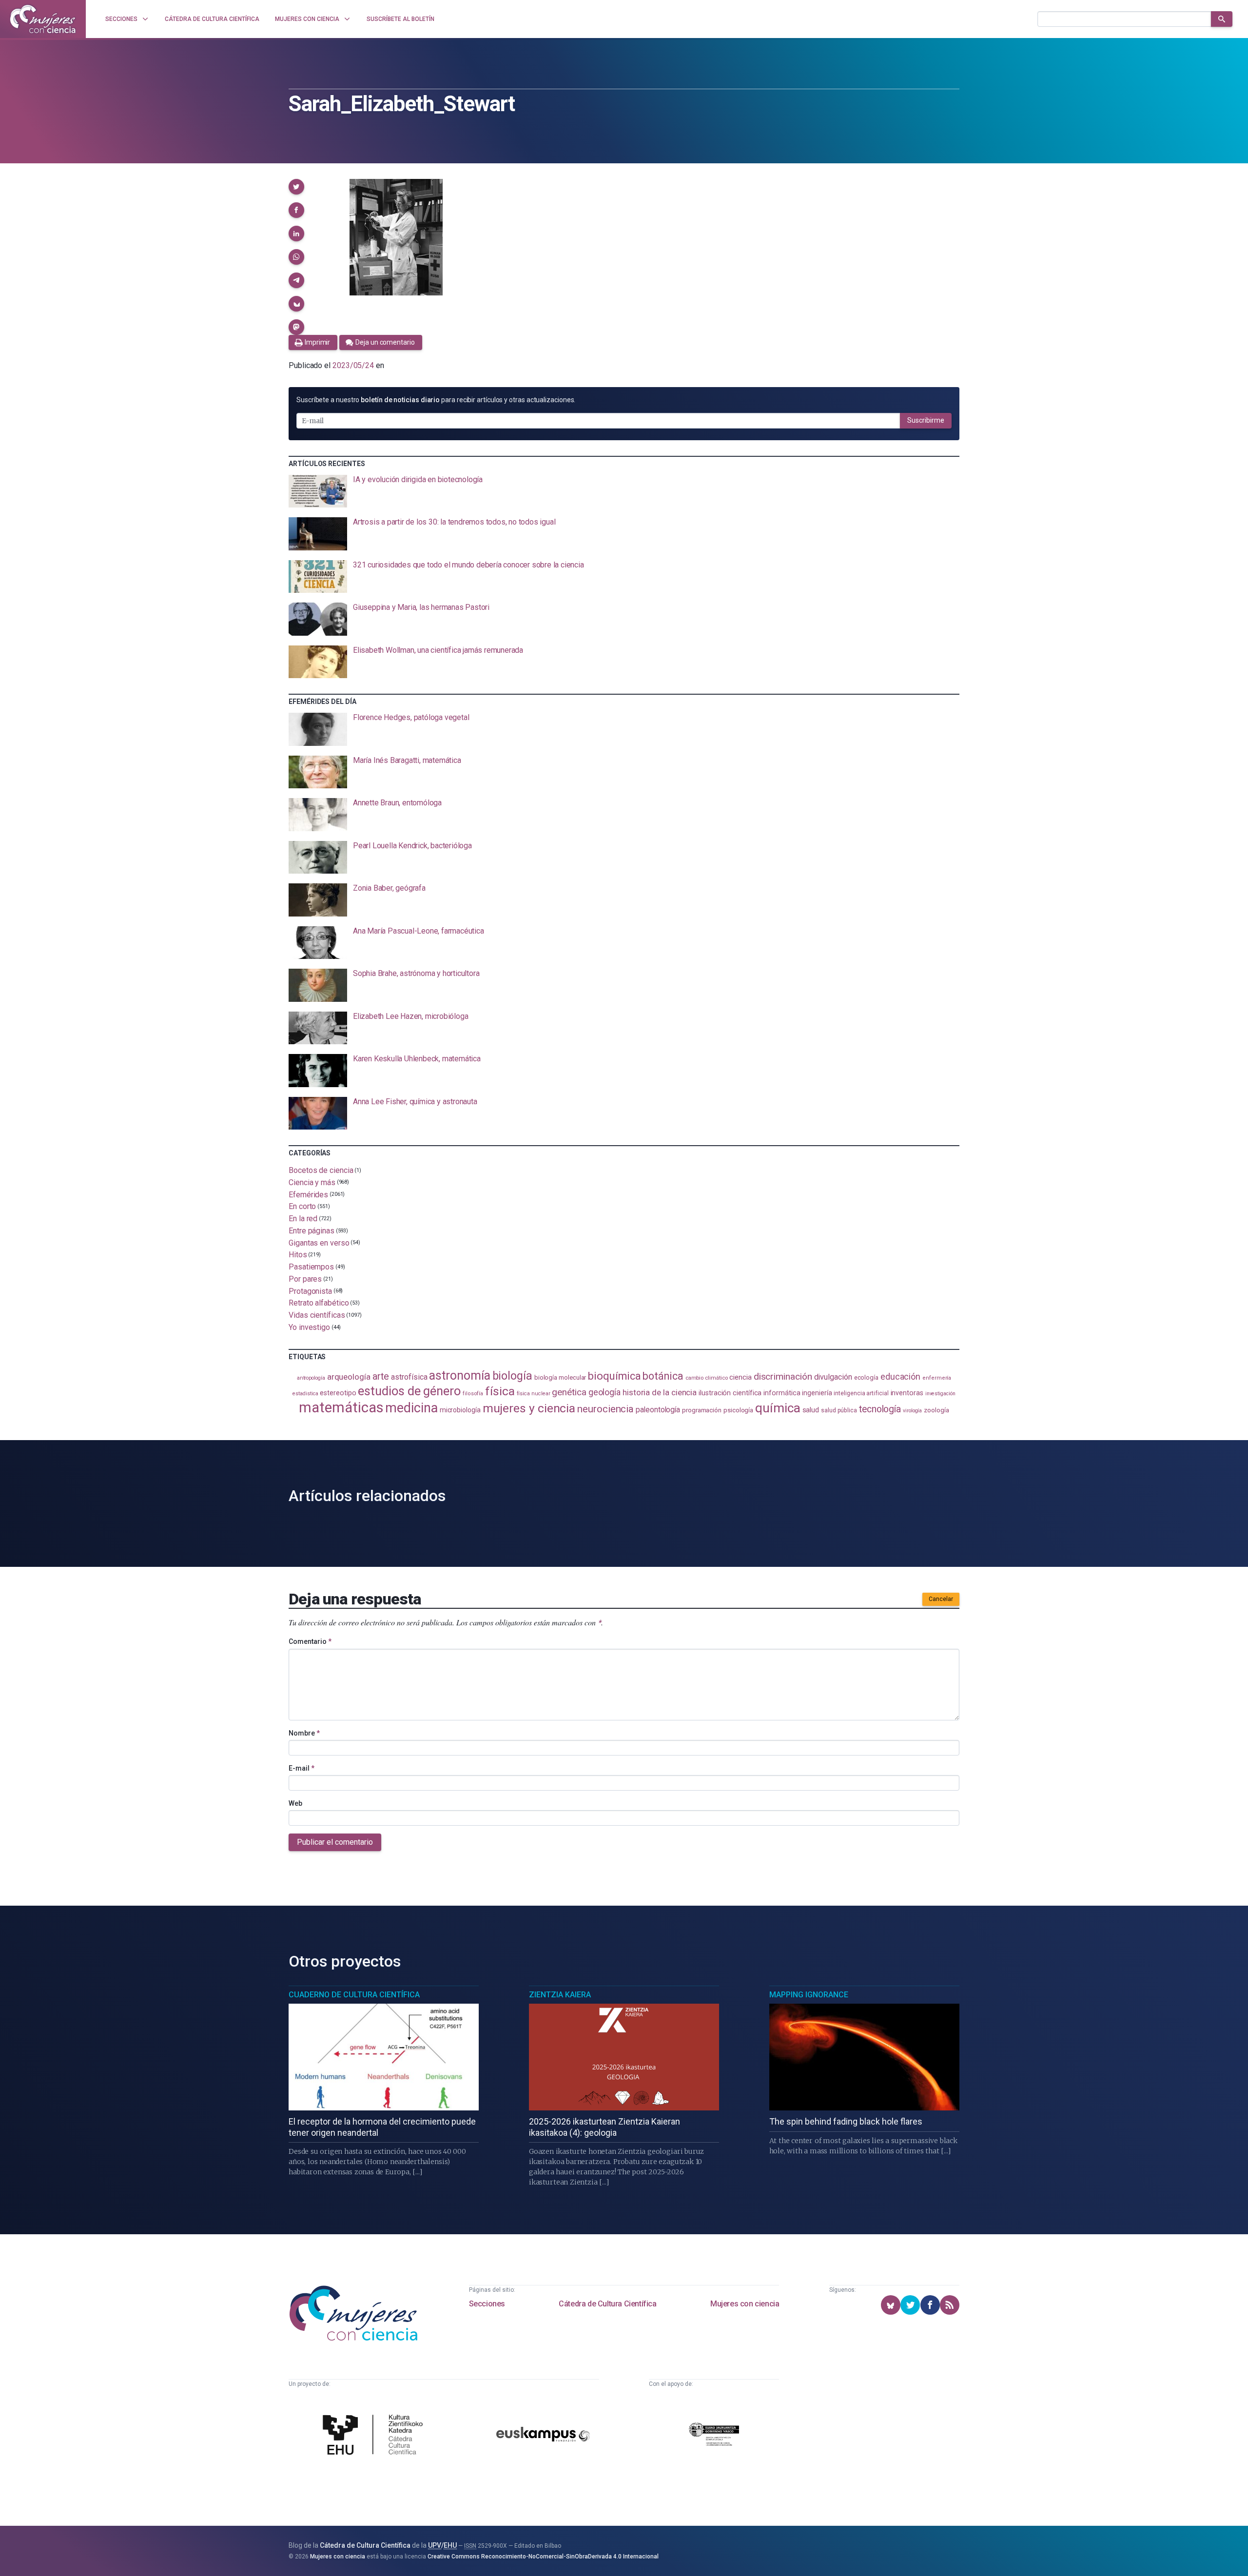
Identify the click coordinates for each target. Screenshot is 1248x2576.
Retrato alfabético (319, 1303)
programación (702, 1410)
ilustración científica (730, 1393)
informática (782, 1393)
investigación (940, 1394)
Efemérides (308, 1194)
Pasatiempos (311, 1267)
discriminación (783, 1376)
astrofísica (409, 1377)
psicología (738, 1410)
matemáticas (341, 1407)
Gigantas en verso (319, 1242)
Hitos (298, 1255)
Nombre (304, 1733)
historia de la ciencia (660, 1392)
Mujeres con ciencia (745, 2304)
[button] (296, 187)
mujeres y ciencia (529, 1408)
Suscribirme (926, 420)
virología (912, 1411)
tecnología (880, 1409)
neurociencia (605, 1409)
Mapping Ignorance (809, 1995)
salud (811, 1410)
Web (295, 1803)
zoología (936, 1410)
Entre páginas (312, 1231)
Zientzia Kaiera (560, 1995)
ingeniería (817, 1393)
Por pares (305, 1279)
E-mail (302, 1768)
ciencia (740, 1377)
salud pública (839, 1410)
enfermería (937, 1378)
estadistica (305, 1394)
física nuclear (534, 1394)
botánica (663, 1376)
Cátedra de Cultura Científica (607, 2304)
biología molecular (560, 1377)
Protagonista (310, 1291)
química (778, 1408)
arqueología (349, 1377)
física (500, 1391)
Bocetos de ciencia (321, 1170)
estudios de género (409, 1391)
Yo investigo (309, 1327)
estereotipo (338, 1393)
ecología (866, 1377)
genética (569, 1392)
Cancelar (941, 1599)
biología (512, 1376)
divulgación (833, 1377)
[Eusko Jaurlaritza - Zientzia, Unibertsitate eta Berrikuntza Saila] (714, 2436)
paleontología (658, 1410)
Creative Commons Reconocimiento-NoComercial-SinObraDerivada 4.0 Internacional (543, 2556)
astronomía (459, 1376)
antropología (311, 1378)
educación (900, 1376)
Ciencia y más (312, 1182)
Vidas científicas (317, 1315)
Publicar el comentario (335, 1842)
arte (381, 1376)
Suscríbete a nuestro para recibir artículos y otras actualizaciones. (436, 400)
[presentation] (624, 491)
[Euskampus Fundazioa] (543, 2436)
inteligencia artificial (861, 1393)
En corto (302, 1206)
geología (604, 1392)
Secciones (487, 2304)
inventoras (907, 1393)
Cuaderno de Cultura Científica (354, 1995)
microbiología (460, 1410)
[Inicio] (43, 19)
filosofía (473, 1394)
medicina (411, 1408)
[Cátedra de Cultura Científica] (375, 2436)
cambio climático (707, 1378)
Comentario (310, 1641)
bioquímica (614, 1376)
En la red (303, 1219)
